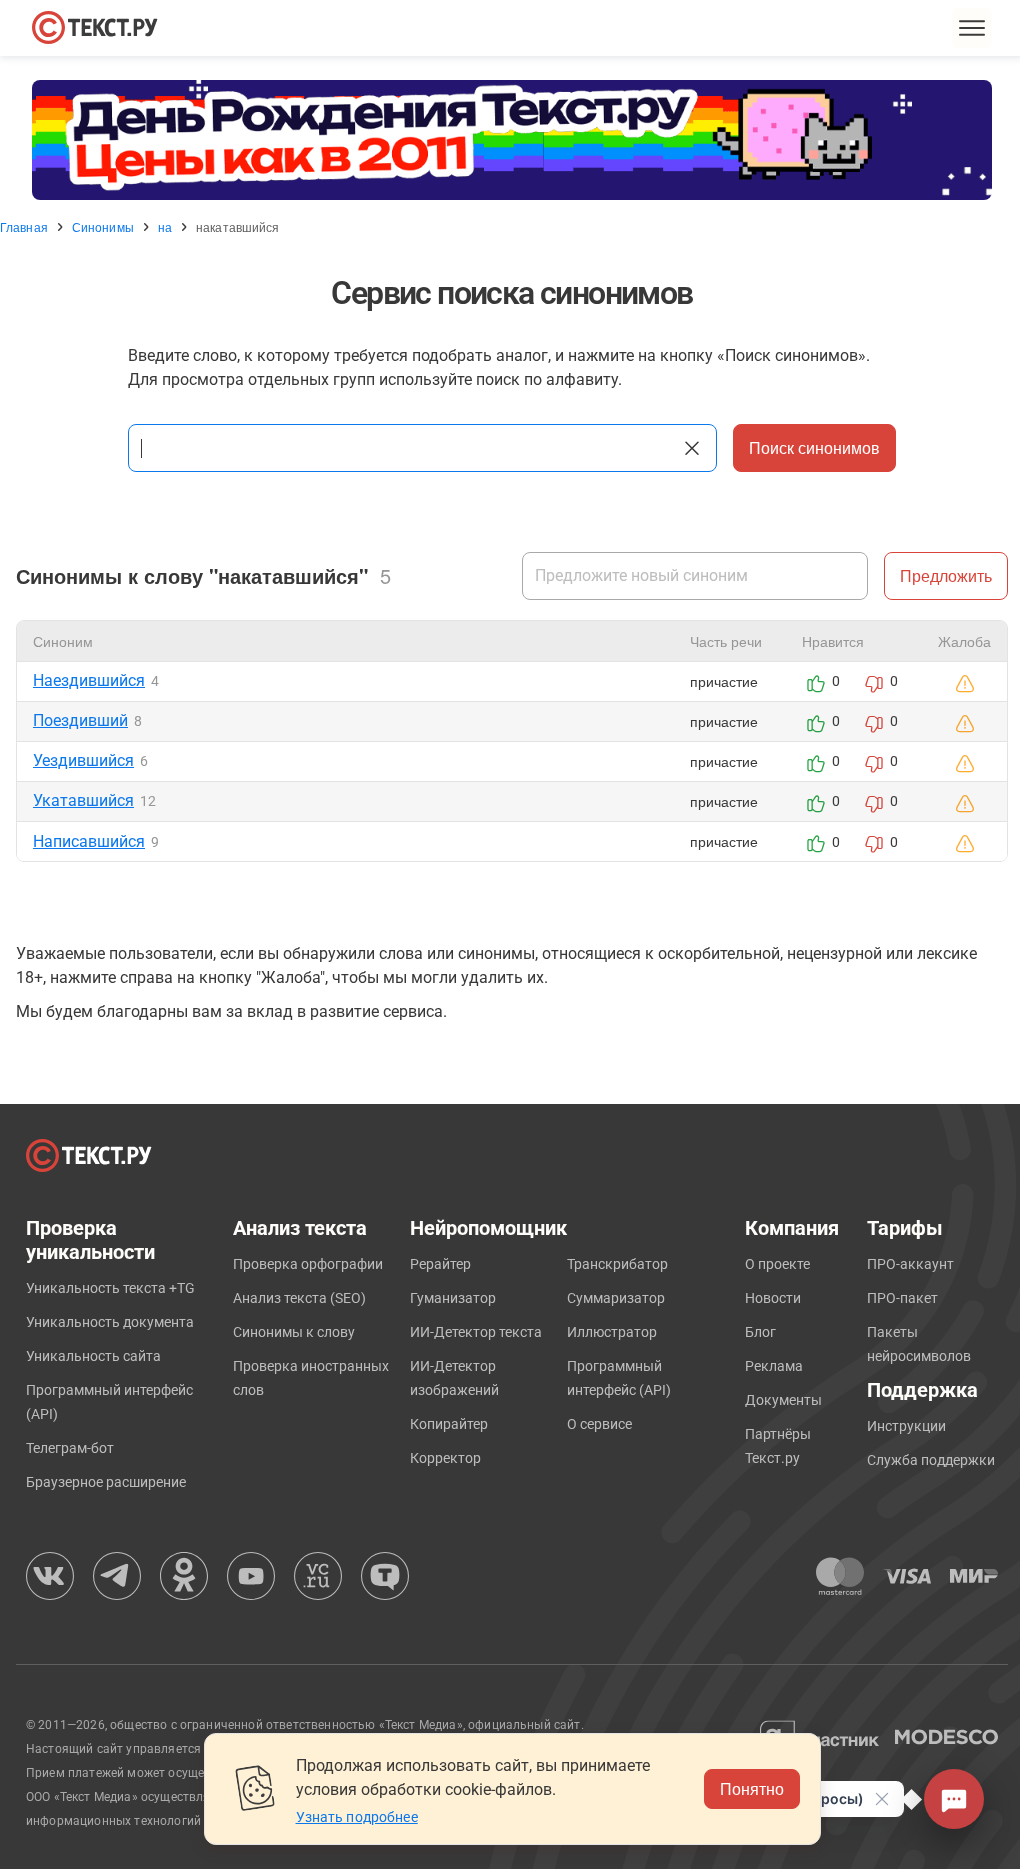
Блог (760, 1332)
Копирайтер (449, 1424)
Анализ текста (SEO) (299, 1298)
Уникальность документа (110, 1322)
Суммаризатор (616, 1298)
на (165, 227)
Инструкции (906, 1426)
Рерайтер (440, 1264)
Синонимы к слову (294, 1332)
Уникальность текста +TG (110, 1288)
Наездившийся (89, 680)
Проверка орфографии (308, 1264)
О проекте (777, 1264)
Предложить (946, 575)
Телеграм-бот (70, 1448)
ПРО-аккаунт (910, 1264)
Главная (24, 227)
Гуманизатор (453, 1298)
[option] (512, 140)
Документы (783, 1400)
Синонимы (103, 227)
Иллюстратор (612, 1332)
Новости (773, 1298)
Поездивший (80, 720)
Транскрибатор (617, 1264)
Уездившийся (83, 760)
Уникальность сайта (93, 1356)
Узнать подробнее (357, 1817)
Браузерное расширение (106, 1482)
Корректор (445, 1458)
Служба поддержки (931, 1460)
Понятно (752, 1788)
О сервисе (599, 1424)
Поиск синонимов (814, 447)
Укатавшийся (83, 800)
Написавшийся (89, 841)
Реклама (774, 1366)
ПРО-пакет (902, 1298)
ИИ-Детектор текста (476, 1332)
